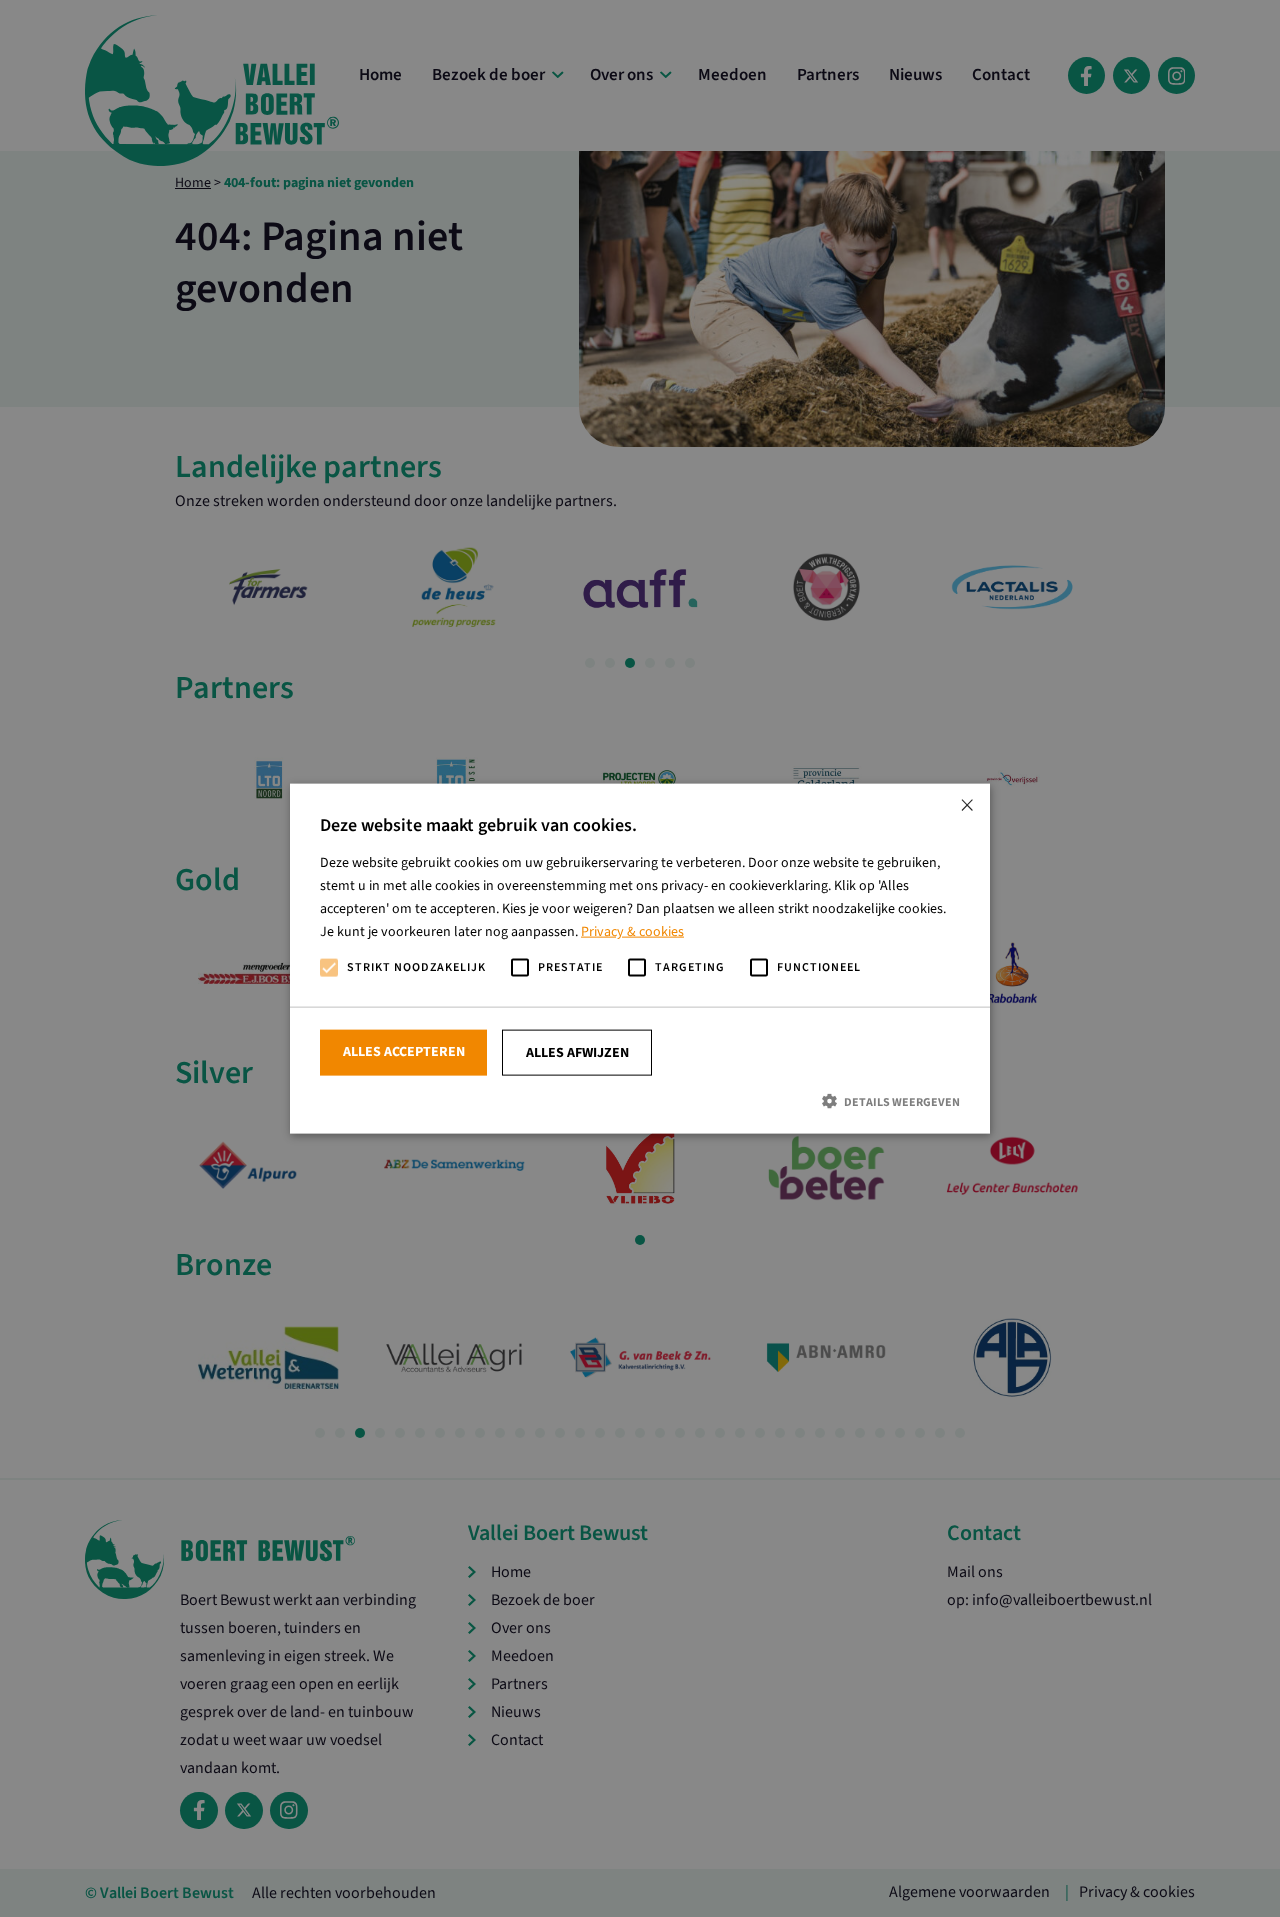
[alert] (640, 958)
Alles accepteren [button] (404, 1051)
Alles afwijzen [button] (577, 1052)
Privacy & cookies (632, 932)
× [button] (967, 805)
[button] (640, 1100)
